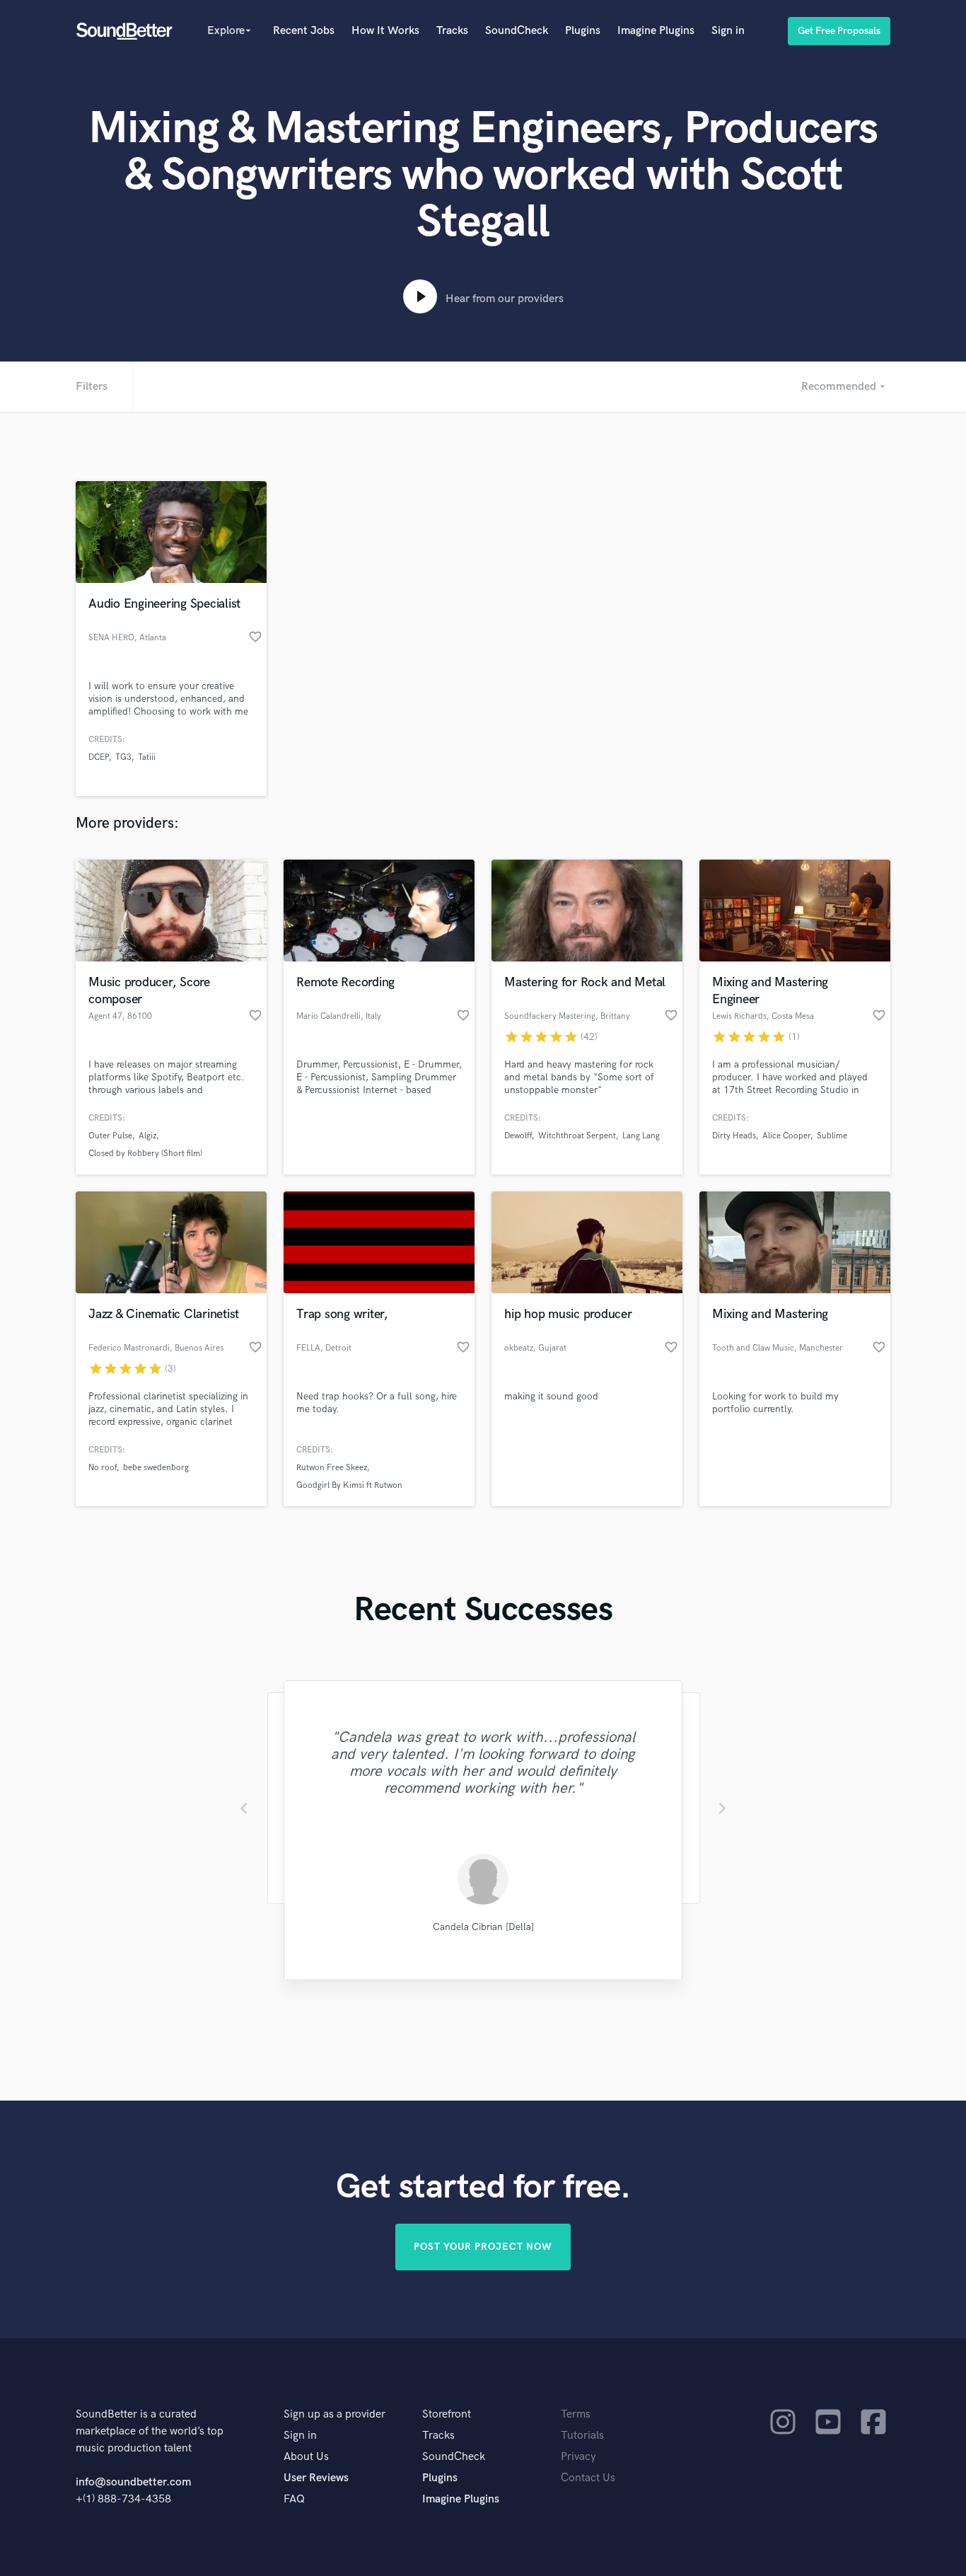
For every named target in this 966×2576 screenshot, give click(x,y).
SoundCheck (517, 31)
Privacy (578, 2457)
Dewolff (518, 1136)
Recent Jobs (304, 31)
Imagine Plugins (656, 31)
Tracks (452, 31)
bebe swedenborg (156, 1468)
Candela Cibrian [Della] (483, 1927)
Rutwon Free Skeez (332, 1468)
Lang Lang (641, 1136)
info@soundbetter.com (133, 2482)
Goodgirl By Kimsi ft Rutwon (349, 1485)
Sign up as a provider (334, 2414)
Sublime (832, 1136)
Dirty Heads (734, 1136)
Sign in (728, 31)
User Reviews (316, 2478)
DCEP (99, 757)
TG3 (123, 757)
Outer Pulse (110, 1136)
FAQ (294, 2499)
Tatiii (147, 757)
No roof (103, 1468)
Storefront (447, 2414)
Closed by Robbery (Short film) (145, 1154)
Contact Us (588, 2478)
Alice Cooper (786, 1136)
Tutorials (582, 2436)
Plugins (583, 31)
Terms (576, 2414)
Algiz (147, 1136)
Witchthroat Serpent (577, 1136)
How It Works (385, 31)
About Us (306, 2457)
